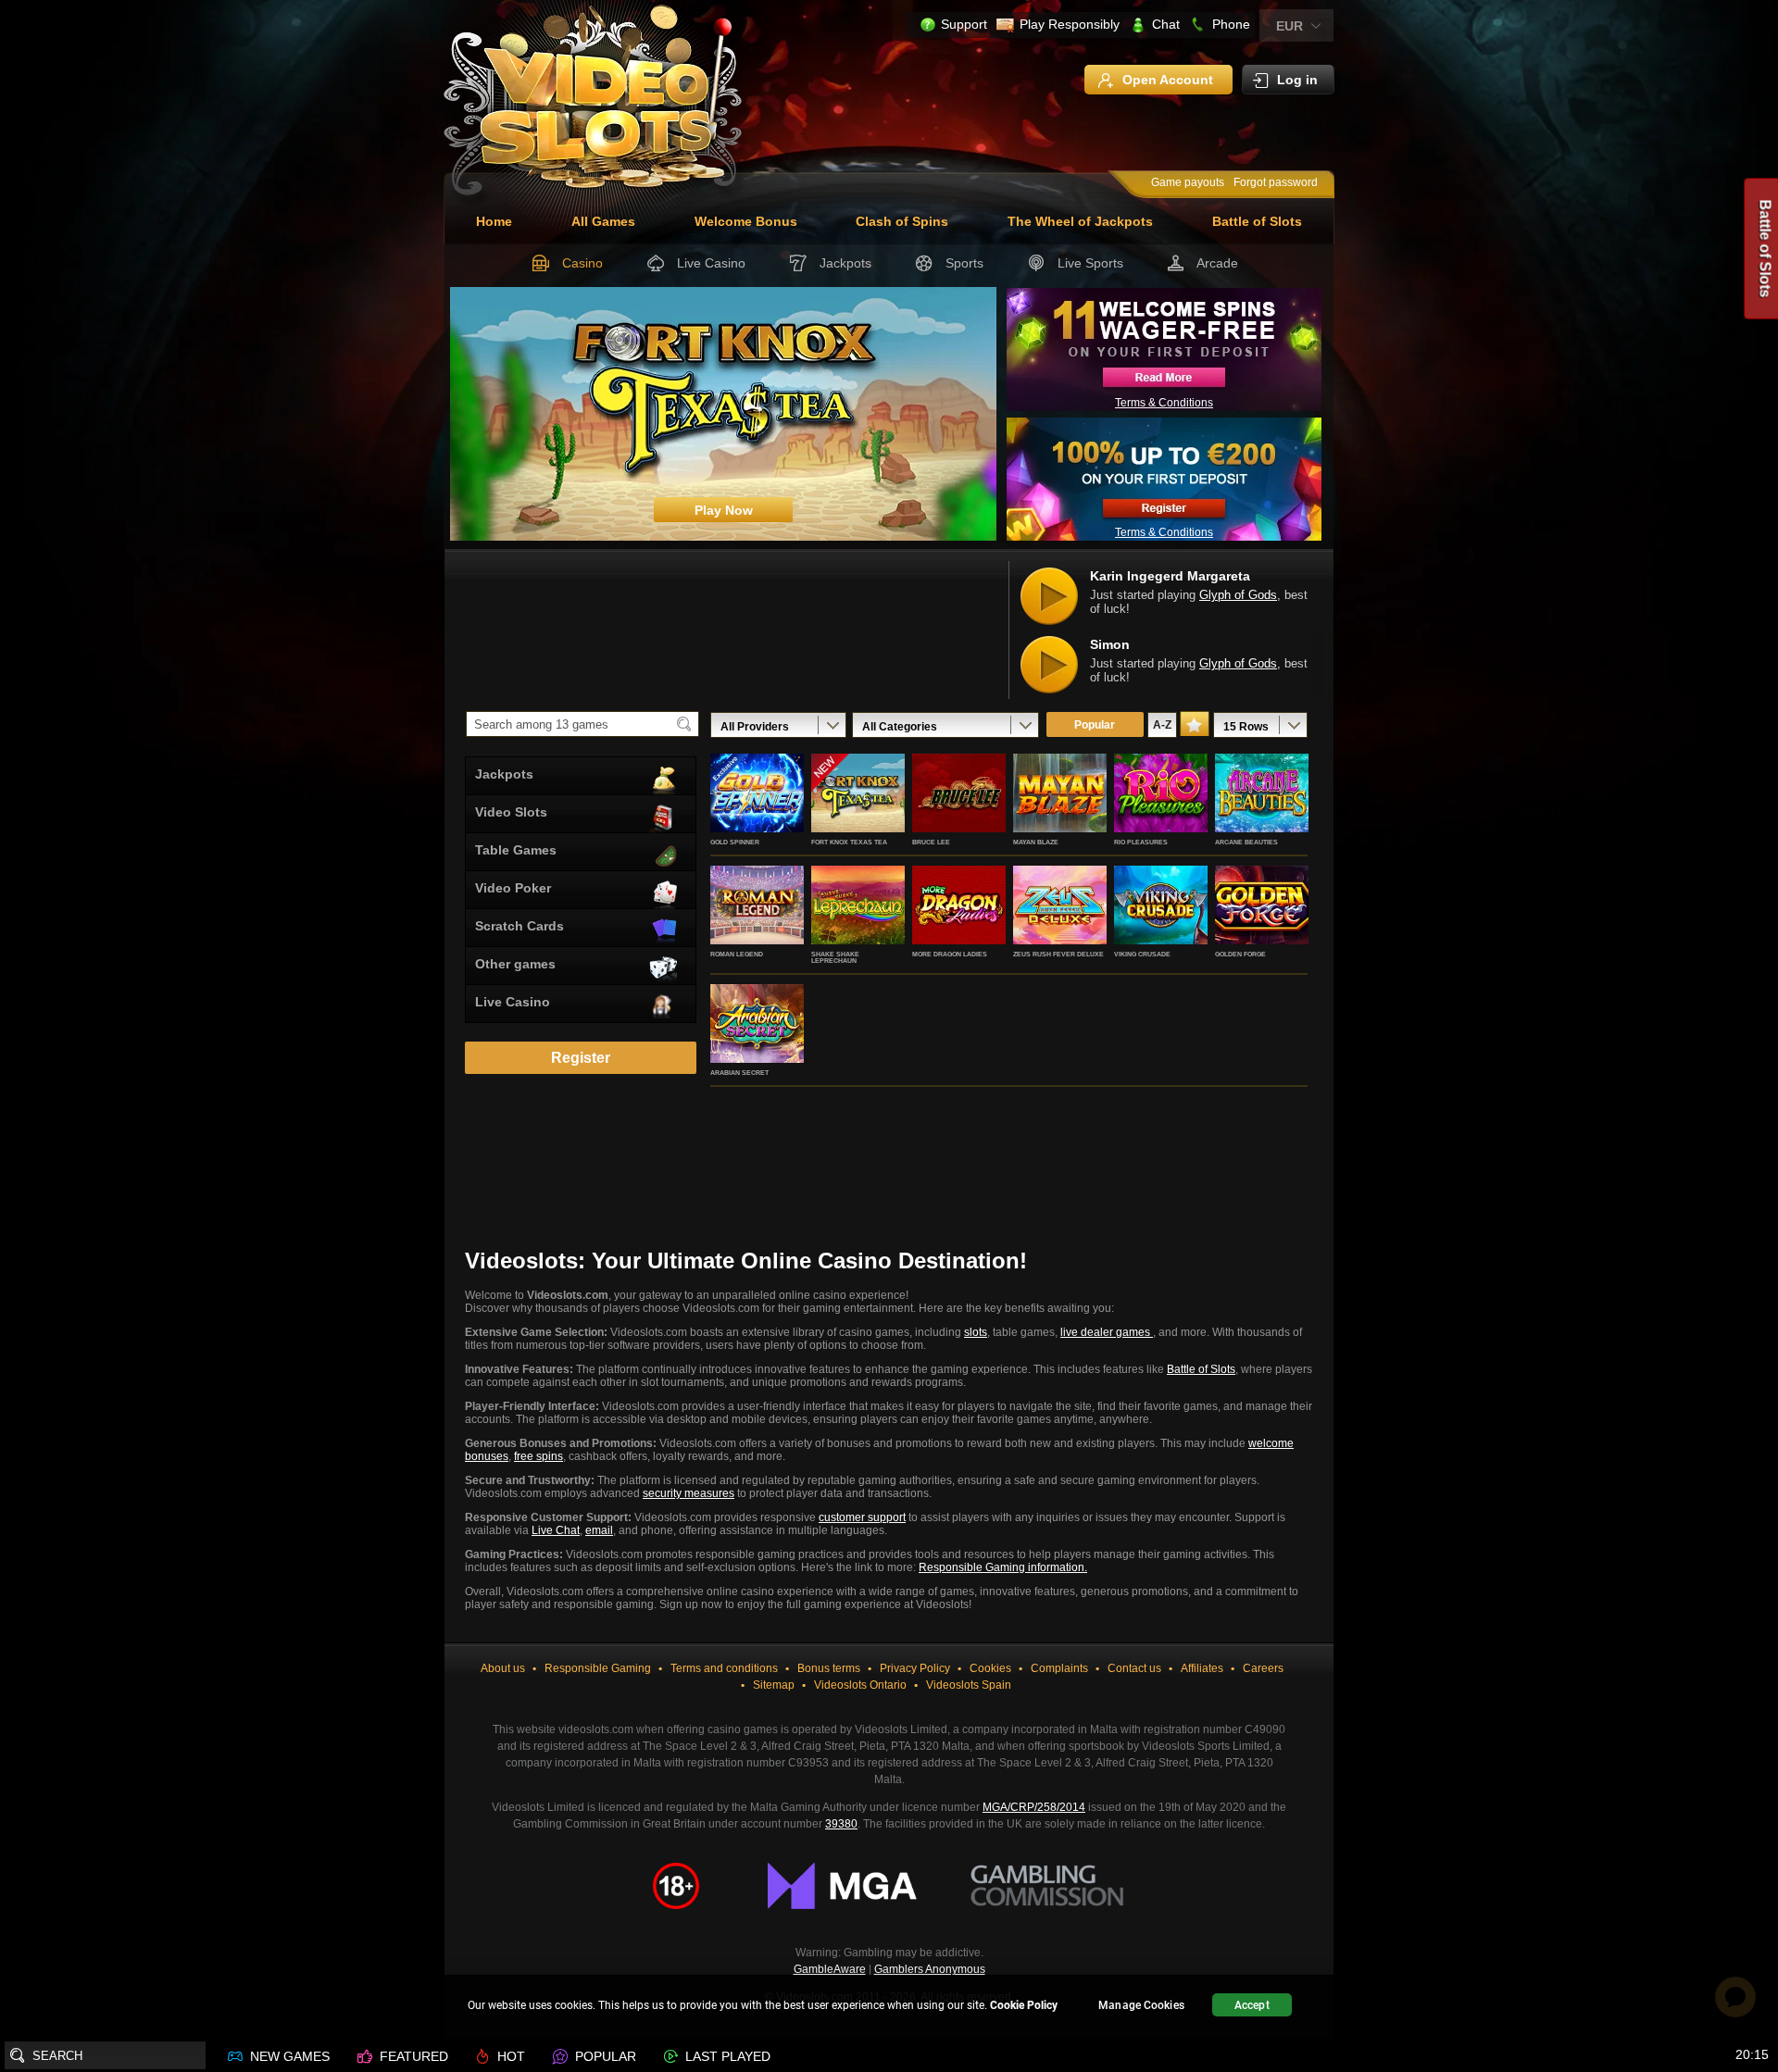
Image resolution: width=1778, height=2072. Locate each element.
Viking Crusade (1142, 954)
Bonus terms (829, 1668)
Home (494, 221)
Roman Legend (737, 954)
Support (964, 24)
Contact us (1134, 1668)
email (599, 1530)
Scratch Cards (520, 926)
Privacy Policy (915, 1668)
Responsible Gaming (598, 1668)
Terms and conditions (724, 1668)
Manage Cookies (1141, 2005)
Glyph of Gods (1238, 595)
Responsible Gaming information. (1003, 1567)
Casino (582, 263)
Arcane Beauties (1246, 842)
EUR (1290, 26)
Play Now (757, 813)
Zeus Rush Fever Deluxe (1058, 954)
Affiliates (1202, 1668)
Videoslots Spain (969, 1685)
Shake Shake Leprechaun (835, 957)
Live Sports (1090, 263)
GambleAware (830, 1969)
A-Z (1162, 725)
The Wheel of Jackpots (1080, 221)
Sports (964, 263)
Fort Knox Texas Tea (849, 842)
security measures (689, 1493)
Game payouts (1188, 182)
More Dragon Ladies (950, 954)
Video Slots (511, 812)
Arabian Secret (739, 1073)
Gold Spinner (735, 842)
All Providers (755, 727)
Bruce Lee (931, 842)
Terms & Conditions (1164, 403)
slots (976, 1332)
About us (503, 1668)
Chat (1166, 24)
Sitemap (774, 1685)
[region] (889, 2008)
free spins (538, 1456)
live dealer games (1107, 1332)
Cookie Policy (1024, 2005)
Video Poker (513, 888)
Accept (1252, 2005)
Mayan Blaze (1036, 842)
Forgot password (1276, 182)
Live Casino (711, 263)
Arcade (1217, 263)
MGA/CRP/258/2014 (1034, 1807)
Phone (1231, 24)
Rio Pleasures (1141, 842)
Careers (1263, 1668)
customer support (862, 1517)
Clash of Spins (902, 221)
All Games (603, 221)
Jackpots (845, 263)
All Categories (900, 727)
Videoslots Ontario (860, 1685)
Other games (515, 964)
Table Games (516, 850)
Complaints (1059, 1668)
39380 (841, 1824)
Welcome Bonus (746, 221)
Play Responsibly (1070, 24)
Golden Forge (1240, 954)
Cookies (990, 1668)
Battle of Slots (1257, 221)
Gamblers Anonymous (930, 1969)
